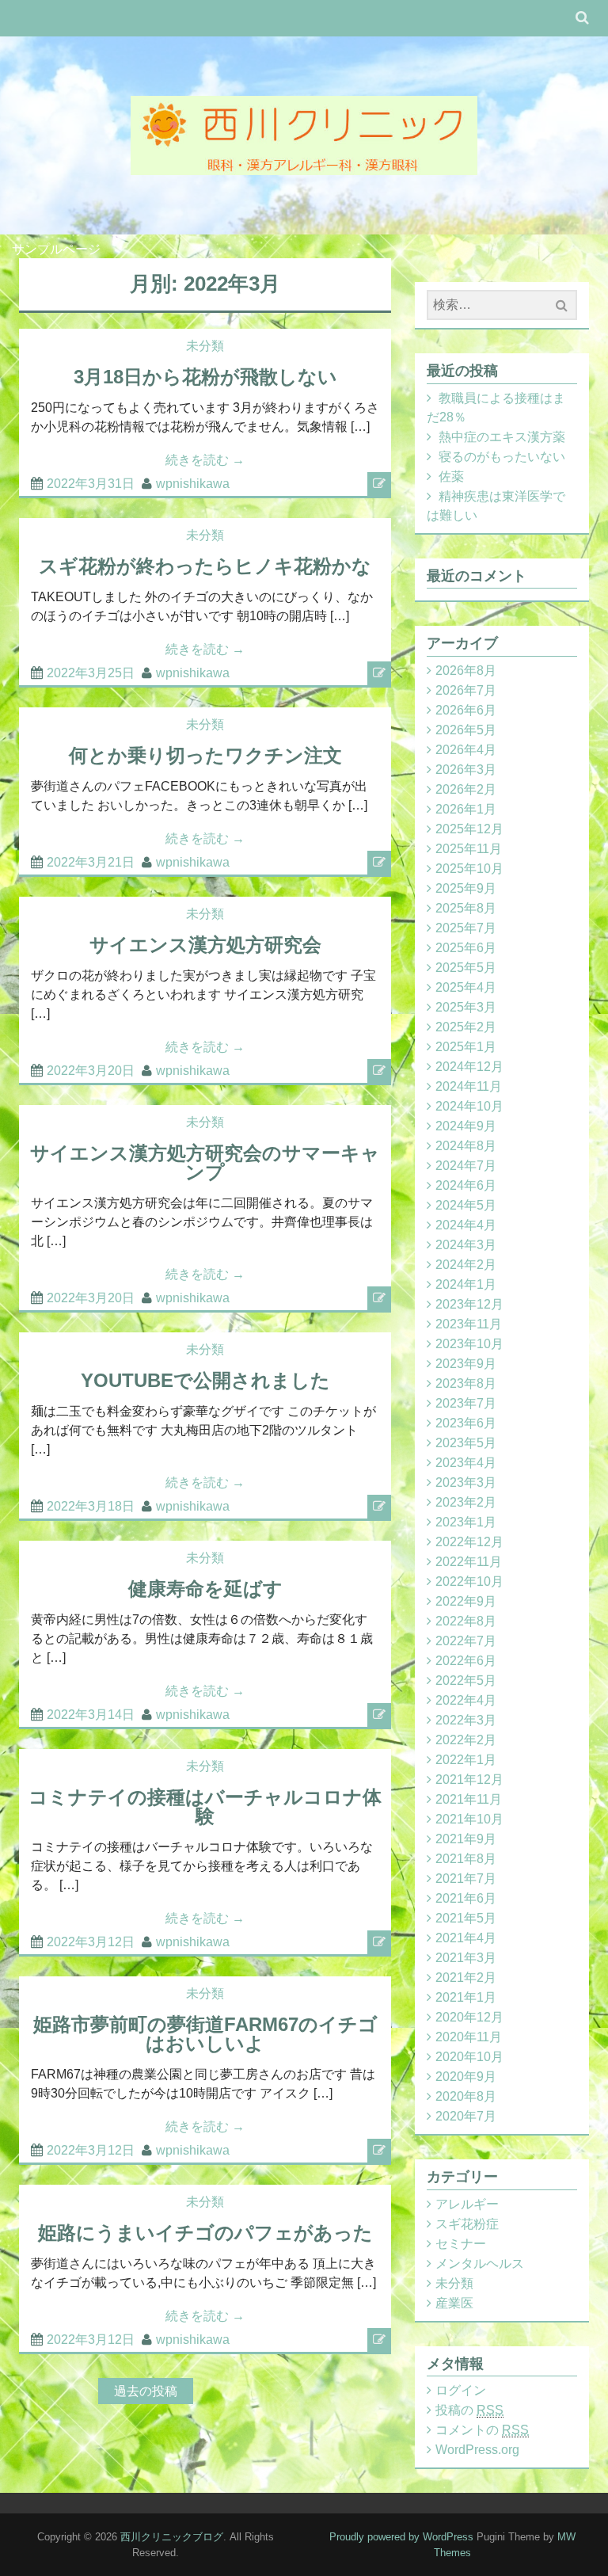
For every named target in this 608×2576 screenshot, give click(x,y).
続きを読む (205, 460)
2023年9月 (466, 1364)
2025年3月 (466, 1007)
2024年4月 (466, 1225)
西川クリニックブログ (172, 2537)
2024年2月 (466, 1265)
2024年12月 (469, 1067)
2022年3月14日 (91, 1715)
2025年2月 (466, 1027)
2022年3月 (466, 1720)
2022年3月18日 (91, 1506)
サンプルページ (56, 249)
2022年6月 (466, 1661)
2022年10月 (469, 1581)
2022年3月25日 (91, 673)
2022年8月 (466, 1621)
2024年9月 (466, 1126)
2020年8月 (466, 2096)
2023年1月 (466, 1522)
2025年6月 (466, 948)
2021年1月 (466, 1997)
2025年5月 (466, 968)
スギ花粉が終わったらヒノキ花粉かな (205, 566)
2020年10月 (469, 2057)
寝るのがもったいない (502, 457)
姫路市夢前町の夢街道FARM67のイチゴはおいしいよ (205, 2034)
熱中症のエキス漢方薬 (502, 437)
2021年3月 (466, 1958)
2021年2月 (466, 1978)
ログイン (461, 2390)
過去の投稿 (146, 2391)
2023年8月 (466, 1383)
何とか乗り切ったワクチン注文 (205, 755)
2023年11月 (469, 1324)
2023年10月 (469, 1344)
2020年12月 (469, 2017)
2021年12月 (469, 1780)
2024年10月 (469, 1106)
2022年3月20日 (91, 1071)
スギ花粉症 (467, 2224)
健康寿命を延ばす (205, 1589)
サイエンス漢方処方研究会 (205, 945)
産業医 (454, 2303)
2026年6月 (466, 710)
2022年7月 (466, 1641)
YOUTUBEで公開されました (205, 1380)
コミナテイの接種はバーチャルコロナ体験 (205, 1806)
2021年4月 (466, 1938)
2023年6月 (466, 1423)
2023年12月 (469, 1304)
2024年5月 (466, 1205)
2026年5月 (466, 730)
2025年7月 (466, 928)
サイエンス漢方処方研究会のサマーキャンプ (205, 1162)
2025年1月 (466, 1047)
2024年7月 (466, 1166)
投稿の (469, 2410)
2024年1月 (466, 1284)
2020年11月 (469, 2037)
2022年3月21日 (91, 862)
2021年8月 (466, 1859)
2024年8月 (466, 1146)
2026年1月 (466, 809)
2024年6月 (466, 1185)
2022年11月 (469, 1562)
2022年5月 (466, 1680)
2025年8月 (466, 908)
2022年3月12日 (91, 1942)
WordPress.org (477, 2450)
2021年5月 (466, 1918)
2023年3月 (466, 1482)
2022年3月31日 (91, 484)
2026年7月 (466, 690)
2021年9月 (466, 1839)
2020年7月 (466, 2116)
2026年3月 (466, 770)
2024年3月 (466, 1245)
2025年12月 (469, 829)
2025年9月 (466, 888)
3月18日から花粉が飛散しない (205, 377)
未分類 (205, 346)
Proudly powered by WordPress (401, 2537)
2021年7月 (466, 1879)
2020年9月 (466, 2077)
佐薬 (451, 476)
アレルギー (467, 2204)
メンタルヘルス (480, 2264)
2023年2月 (466, 1502)
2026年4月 (466, 750)
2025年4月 (466, 987)
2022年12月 (469, 1542)
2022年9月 (466, 1601)
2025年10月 (469, 869)
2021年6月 (466, 1898)
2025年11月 (469, 849)
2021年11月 (469, 1799)
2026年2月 (466, 789)
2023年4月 (466, 1463)
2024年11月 (469, 1086)
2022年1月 (466, 1760)
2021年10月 (469, 1819)
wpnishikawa (193, 484)
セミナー (461, 2244)
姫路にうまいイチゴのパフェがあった (205, 2233)
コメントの (482, 2430)
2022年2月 (466, 1740)
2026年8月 (466, 671)
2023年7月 (466, 1403)
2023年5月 (466, 1443)
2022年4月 (466, 1700)
